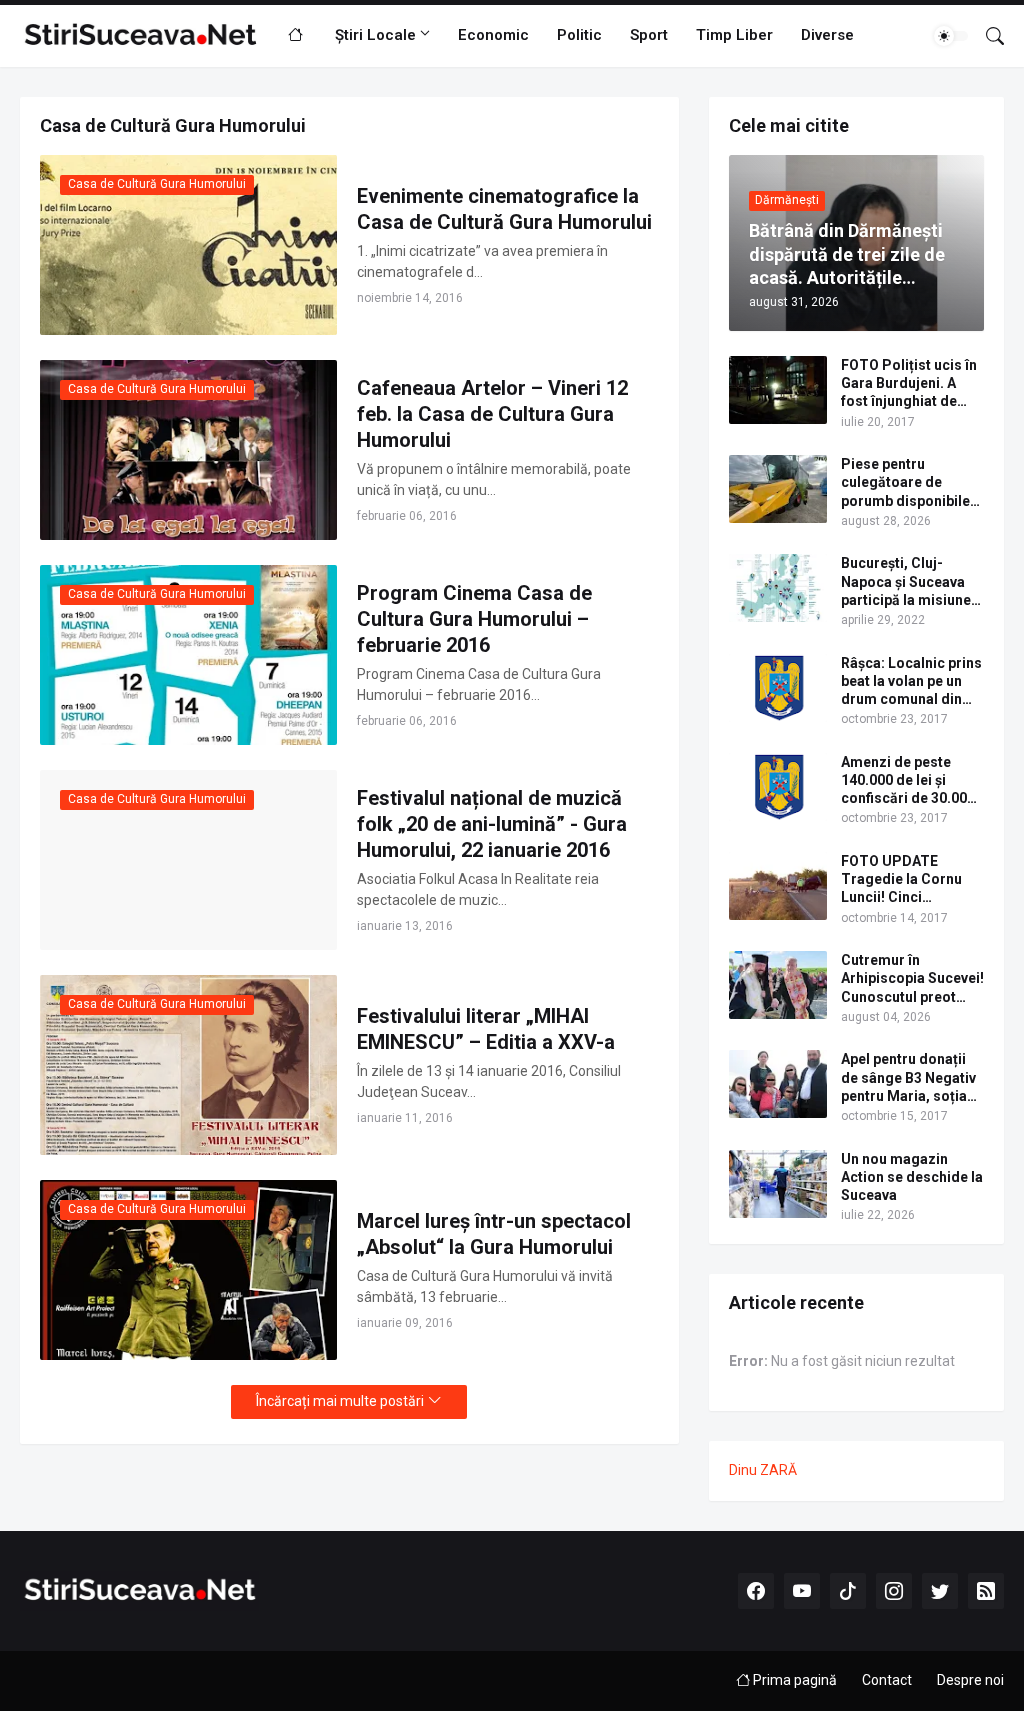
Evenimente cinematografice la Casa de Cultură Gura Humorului (504, 209)
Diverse (827, 35)
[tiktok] (848, 1591)
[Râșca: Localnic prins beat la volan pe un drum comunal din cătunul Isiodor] (778, 688)
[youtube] (802, 1591)
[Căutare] (987, 36)
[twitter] (940, 1591)
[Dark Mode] (951, 36)
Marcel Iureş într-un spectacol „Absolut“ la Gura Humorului (494, 1234)
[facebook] (756, 1591)
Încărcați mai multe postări (340, 1401)
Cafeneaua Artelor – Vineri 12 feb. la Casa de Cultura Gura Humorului (492, 414)
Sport (649, 35)
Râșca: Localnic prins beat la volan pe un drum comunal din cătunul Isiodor (911, 682)
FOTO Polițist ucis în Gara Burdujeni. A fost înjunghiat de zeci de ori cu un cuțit (911, 384)
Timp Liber (734, 35)
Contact (887, 1680)
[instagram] (894, 1591)
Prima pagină (793, 1680)
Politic (579, 35)
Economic (493, 35)
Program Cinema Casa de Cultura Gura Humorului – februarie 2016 (474, 619)
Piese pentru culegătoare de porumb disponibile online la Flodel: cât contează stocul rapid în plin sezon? (905, 483)
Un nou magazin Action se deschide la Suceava (912, 1177)
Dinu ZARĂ (763, 1470)
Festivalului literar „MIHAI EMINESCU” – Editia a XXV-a (486, 1029)
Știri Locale (375, 35)
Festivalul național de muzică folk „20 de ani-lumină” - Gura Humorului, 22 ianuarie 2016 (492, 824)
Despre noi (970, 1680)
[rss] (986, 1591)
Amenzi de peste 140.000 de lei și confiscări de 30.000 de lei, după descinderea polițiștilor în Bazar (908, 781)
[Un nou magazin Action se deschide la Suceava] (778, 1184)
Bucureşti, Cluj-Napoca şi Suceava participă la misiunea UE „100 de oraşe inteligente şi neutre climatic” (910, 582)
